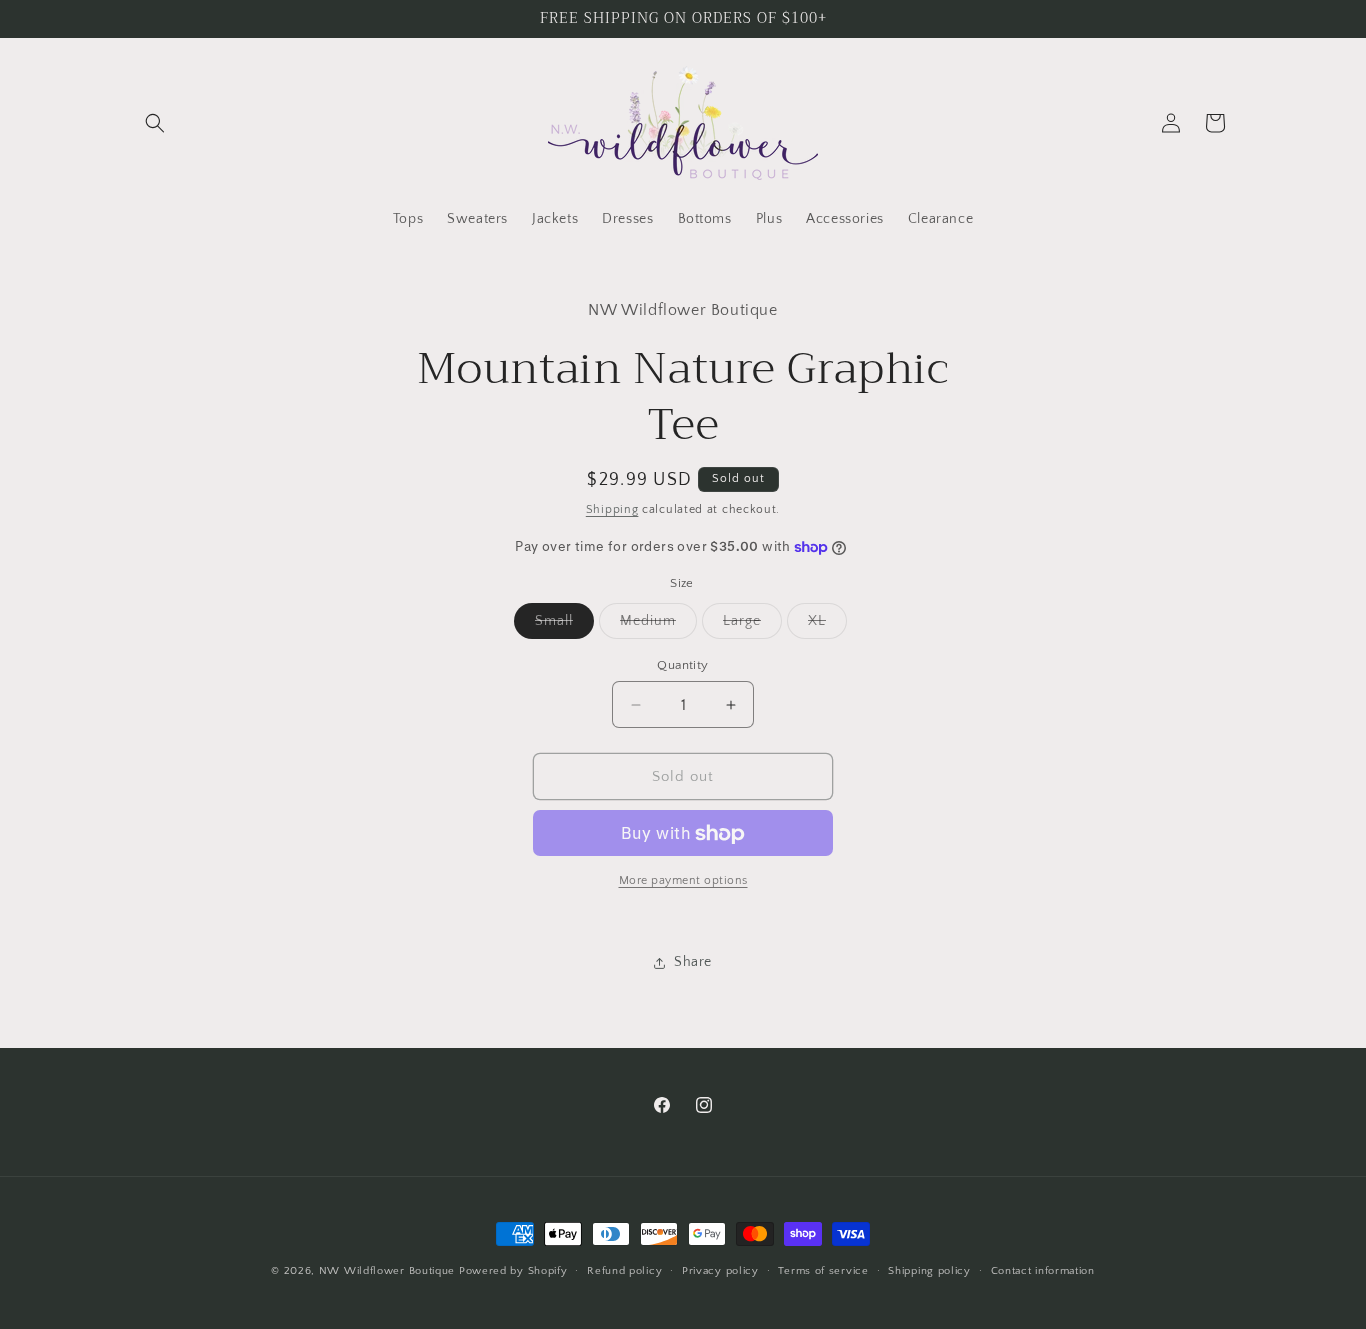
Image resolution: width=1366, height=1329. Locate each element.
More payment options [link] (683, 881)
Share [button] (693, 962)
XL (827, 625)
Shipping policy (929, 1270)
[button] (155, 123)
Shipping (612, 509)
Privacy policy (720, 1270)
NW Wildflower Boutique (387, 1271)
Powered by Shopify (513, 1271)
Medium (658, 625)
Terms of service (823, 1270)
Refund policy (624, 1270)
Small (564, 625)
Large (752, 625)
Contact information (1043, 1270)
